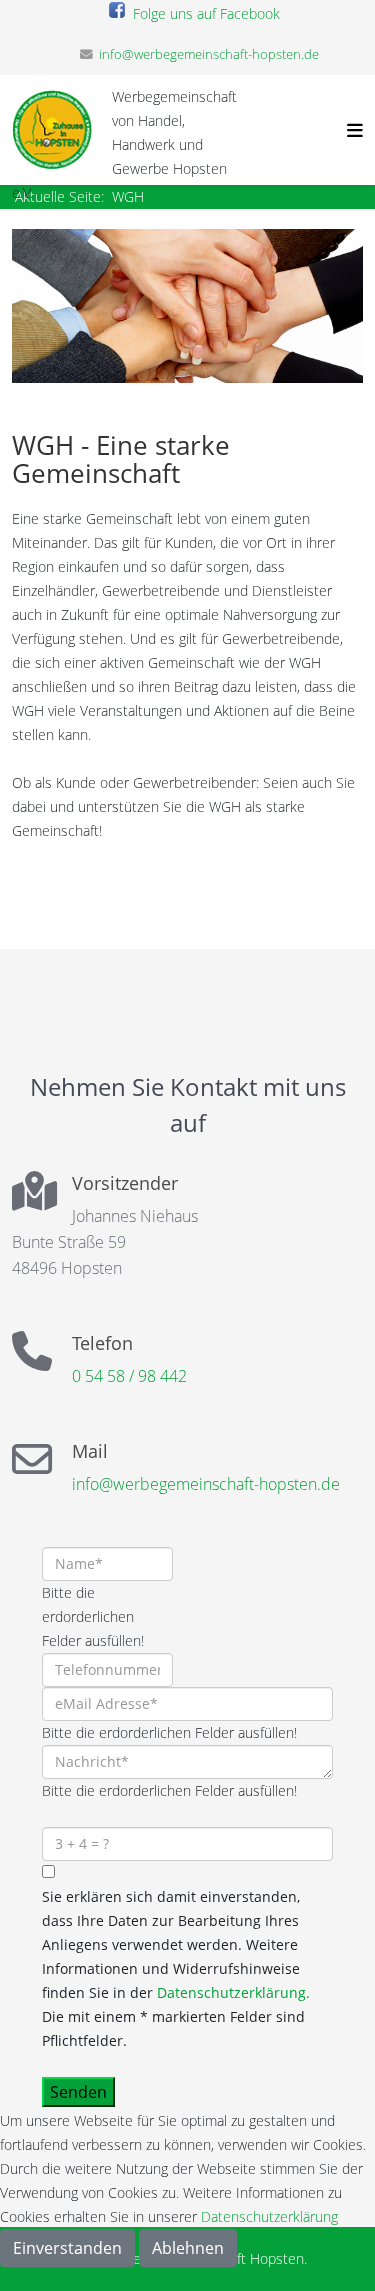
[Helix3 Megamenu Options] (350, 130)
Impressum (260, 2278)
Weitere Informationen (150, 2278)
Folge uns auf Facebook (202, 13)
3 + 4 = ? (69, 1814)
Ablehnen (188, 2248)
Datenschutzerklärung (269, 2216)
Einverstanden (67, 2248)
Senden (78, 2092)
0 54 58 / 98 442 (129, 1376)
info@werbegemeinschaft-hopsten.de (209, 54)
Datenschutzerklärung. (233, 1992)
